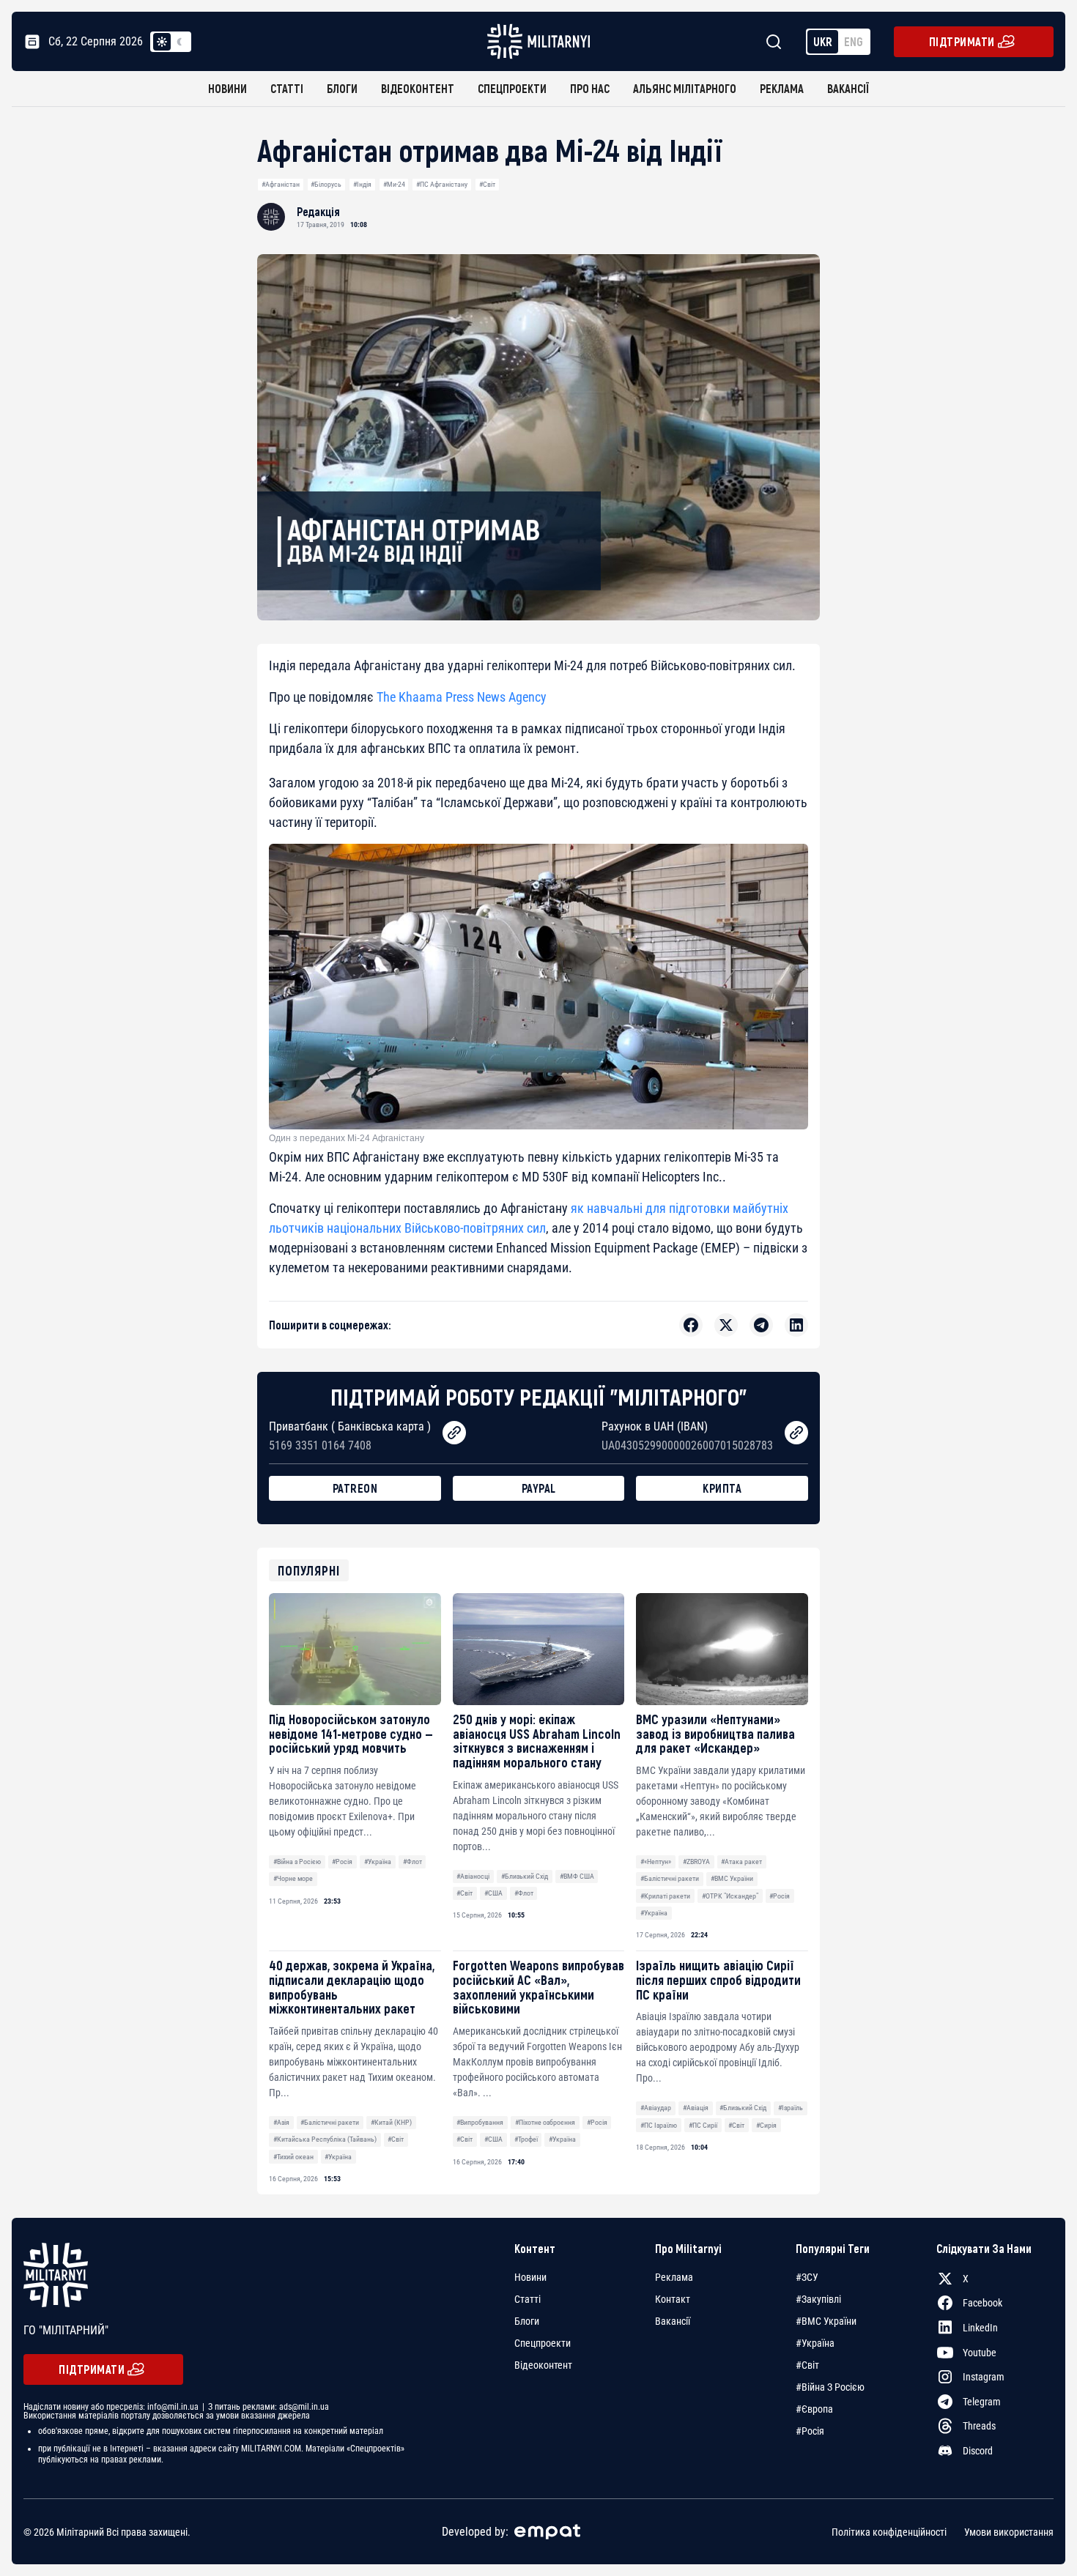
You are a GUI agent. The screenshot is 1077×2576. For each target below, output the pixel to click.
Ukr (823, 41)
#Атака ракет (741, 1862)
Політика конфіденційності (889, 2531)
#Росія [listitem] (810, 2431)
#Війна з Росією (297, 1862)
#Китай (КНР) (391, 2122)
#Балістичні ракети (670, 1878)
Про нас (590, 88)
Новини (227, 88)
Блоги (342, 88)
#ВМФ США (577, 1876)
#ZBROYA (696, 1862)
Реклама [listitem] (674, 2277)
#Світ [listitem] (807, 2365)
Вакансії (848, 88)
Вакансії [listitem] (673, 2321)
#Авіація (696, 2108)
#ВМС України (732, 1878)
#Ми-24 (394, 184)
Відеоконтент (418, 88)
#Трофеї (526, 2139)
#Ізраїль (791, 2108)
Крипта (722, 1488)
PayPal (539, 1488)
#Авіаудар (656, 2108)
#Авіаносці (473, 1876)
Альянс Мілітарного (685, 88)
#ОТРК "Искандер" (730, 1896)
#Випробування (480, 2122)
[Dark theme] (179, 42)
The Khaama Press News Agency (463, 697)
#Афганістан (281, 184)
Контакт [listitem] (673, 2299)
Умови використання (1009, 2531)
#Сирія (766, 2125)
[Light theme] (162, 42)
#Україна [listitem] (815, 2343)
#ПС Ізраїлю (659, 2125)
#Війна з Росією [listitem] (830, 2387)
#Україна (378, 1862)
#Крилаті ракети (665, 1896)
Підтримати (962, 41)
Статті (287, 88)
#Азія (281, 2122)
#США (493, 1893)
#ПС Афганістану (442, 184)
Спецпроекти (512, 88)
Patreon (355, 1488)
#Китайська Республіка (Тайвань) (325, 2139)
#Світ (487, 184)
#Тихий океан (293, 2157)
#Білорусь (326, 184)
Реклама (782, 88)
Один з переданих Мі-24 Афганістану (347, 1138)
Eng (854, 41)
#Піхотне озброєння (545, 2122)
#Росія (342, 1862)
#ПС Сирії (703, 2125)
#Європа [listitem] (814, 2409)
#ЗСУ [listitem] (807, 2277)
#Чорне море (293, 1878)
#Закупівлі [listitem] (818, 2299)
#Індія (362, 184)
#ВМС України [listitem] (826, 2321)
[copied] (454, 1433)
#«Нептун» (656, 1862)
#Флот (412, 1862)
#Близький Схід (525, 1876)
